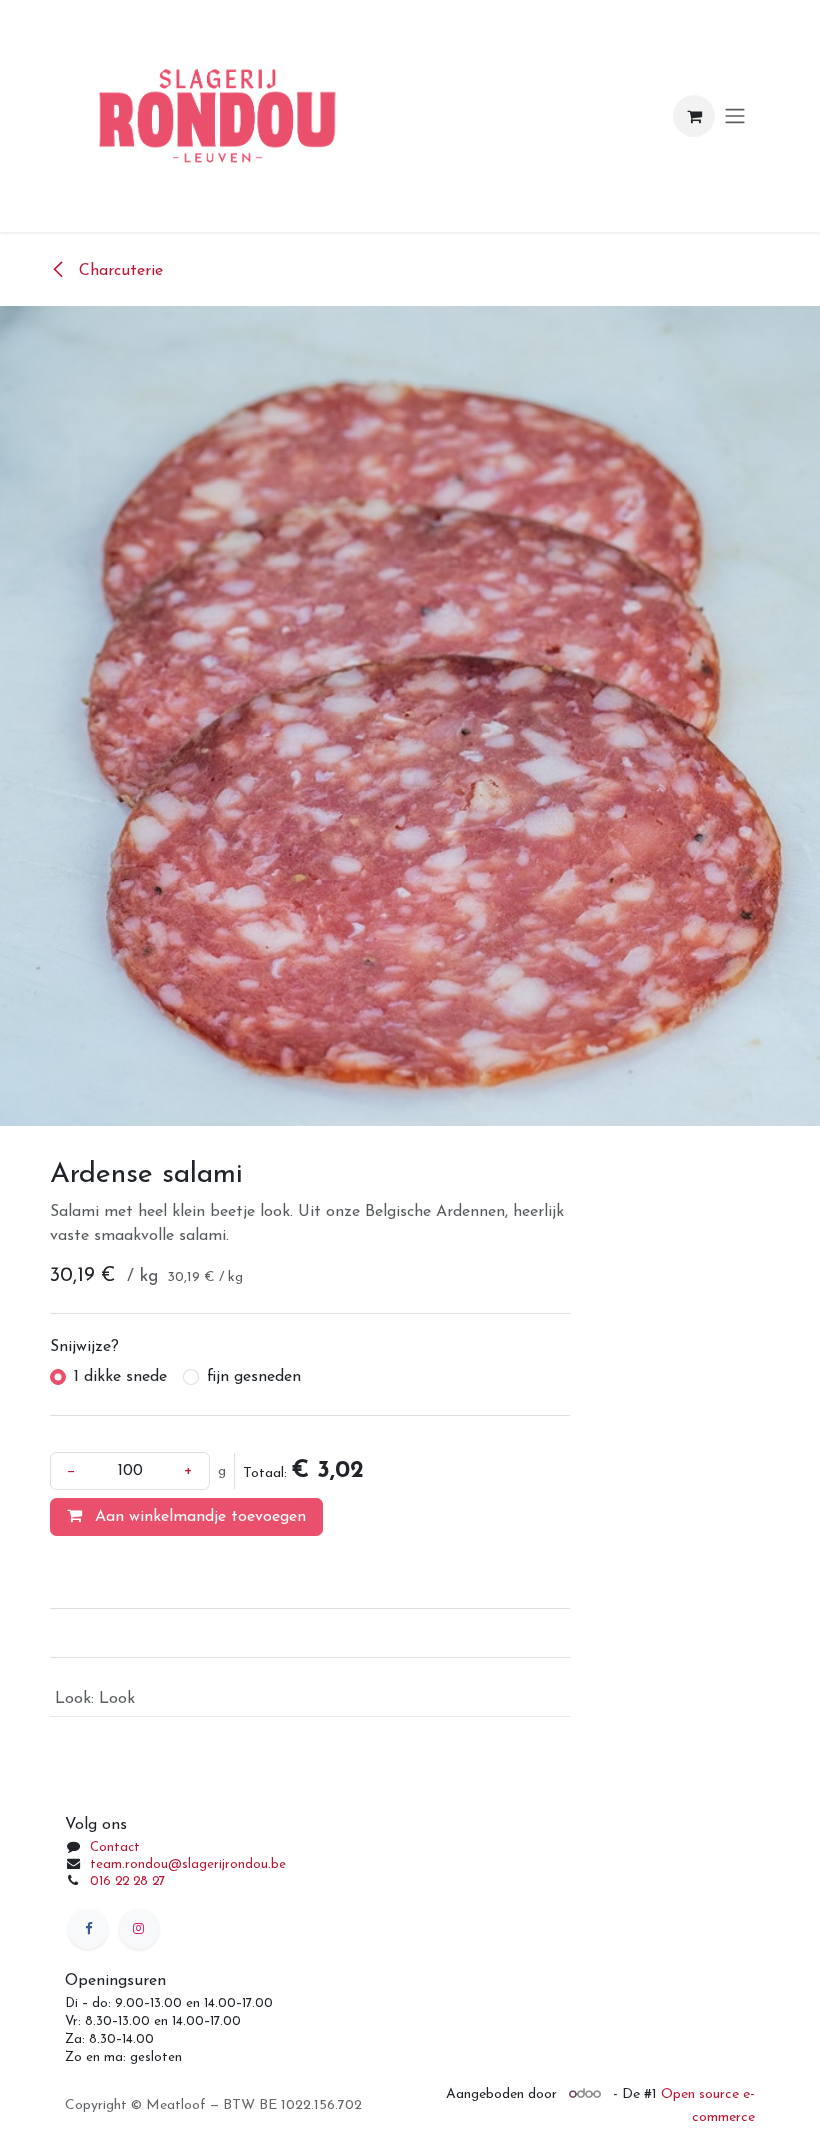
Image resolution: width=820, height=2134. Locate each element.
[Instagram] (139, 1929)
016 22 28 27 (127, 1881)
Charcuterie (118, 271)
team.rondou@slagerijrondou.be (188, 1864)
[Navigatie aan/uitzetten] (735, 116)
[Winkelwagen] (694, 116)
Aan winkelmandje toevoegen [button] (198, 1517)
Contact (115, 1847)
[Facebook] (88, 1929)
